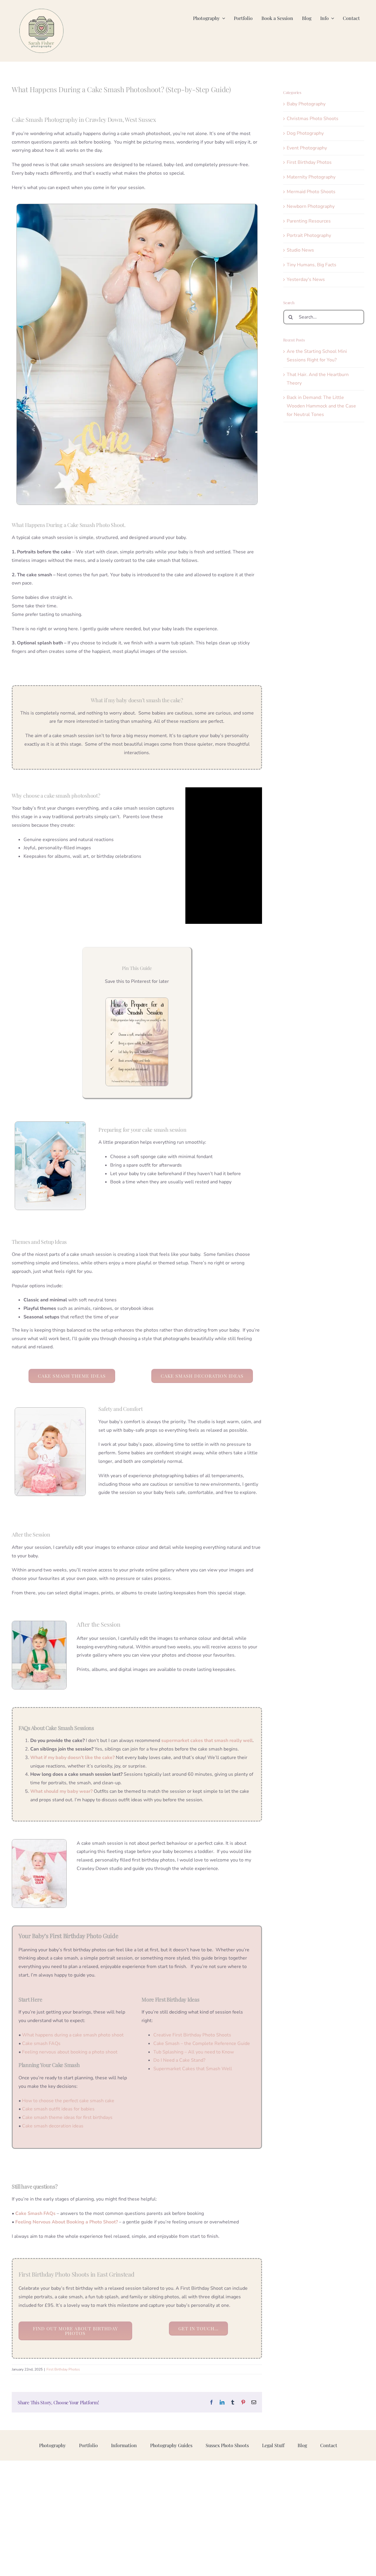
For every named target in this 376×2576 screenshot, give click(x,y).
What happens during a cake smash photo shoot (73, 2035)
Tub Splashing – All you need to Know (194, 2052)
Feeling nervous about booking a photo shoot (70, 2052)
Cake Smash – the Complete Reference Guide (202, 2043)
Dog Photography (305, 133)
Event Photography (307, 148)
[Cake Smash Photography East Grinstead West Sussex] (50, 1124)
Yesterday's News (306, 279)
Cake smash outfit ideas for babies (58, 2109)
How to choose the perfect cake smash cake (68, 2101)
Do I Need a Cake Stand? (180, 2060)
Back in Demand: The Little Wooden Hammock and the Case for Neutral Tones (321, 406)
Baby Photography (306, 104)
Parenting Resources (309, 221)
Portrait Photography (309, 235)
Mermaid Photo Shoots (311, 192)
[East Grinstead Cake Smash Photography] (137, 206)
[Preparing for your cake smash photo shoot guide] (137, 1000)
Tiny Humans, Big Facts (312, 265)
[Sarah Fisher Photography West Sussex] (41, 11)
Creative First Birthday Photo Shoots (192, 2035)
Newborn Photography (311, 206)
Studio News (300, 250)
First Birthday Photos (63, 2369)
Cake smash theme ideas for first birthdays (67, 2117)
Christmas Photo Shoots (313, 119)
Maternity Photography (311, 177)
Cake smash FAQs (41, 2043)
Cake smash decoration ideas (53, 2126)
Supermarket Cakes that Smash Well (193, 2069)
